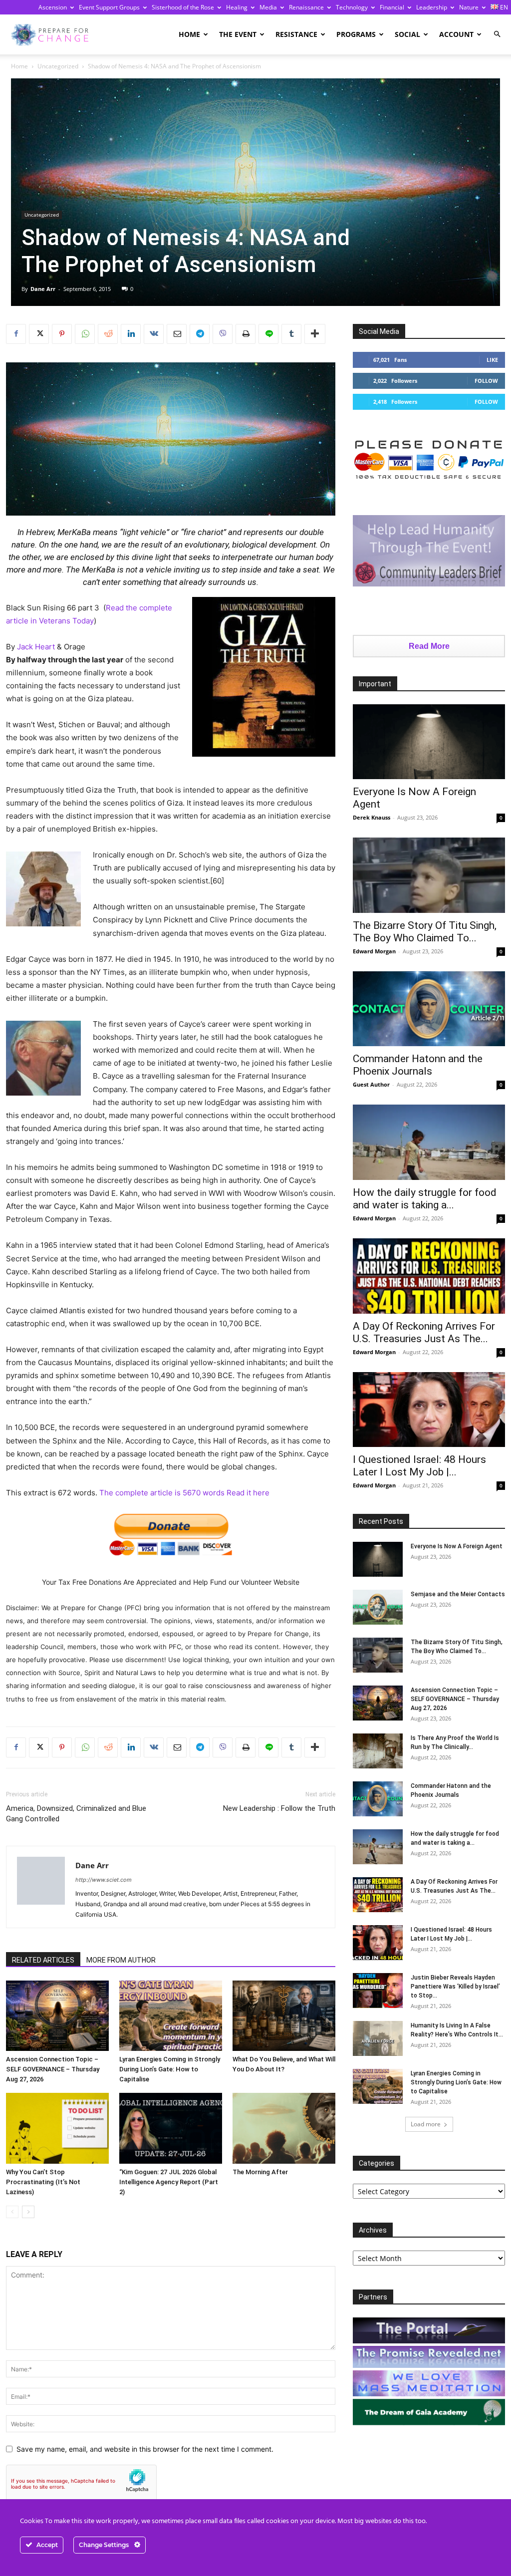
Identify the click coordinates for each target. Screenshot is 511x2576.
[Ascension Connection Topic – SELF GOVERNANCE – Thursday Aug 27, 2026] (57, 2016)
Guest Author (371, 1084)
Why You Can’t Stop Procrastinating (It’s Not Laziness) (43, 2182)
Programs (356, 34)
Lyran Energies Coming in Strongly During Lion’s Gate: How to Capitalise (170, 2069)
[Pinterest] (62, 334)
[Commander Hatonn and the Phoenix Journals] (429, 1009)
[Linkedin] (131, 334)
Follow (486, 381)
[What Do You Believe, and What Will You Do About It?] (284, 2016)
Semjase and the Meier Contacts (458, 1594)
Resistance (296, 34)
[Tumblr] (291, 334)
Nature (469, 7)
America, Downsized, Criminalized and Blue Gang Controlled (76, 1814)
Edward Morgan (374, 951)
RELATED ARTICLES (43, 1960)
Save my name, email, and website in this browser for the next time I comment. (145, 2449)
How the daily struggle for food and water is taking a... (425, 1199)
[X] (39, 334)
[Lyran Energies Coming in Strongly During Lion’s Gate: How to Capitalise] (171, 2016)
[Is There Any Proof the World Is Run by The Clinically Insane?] (378, 1751)
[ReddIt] (108, 334)
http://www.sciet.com (104, 1880)
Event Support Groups (109, 7)
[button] (497, 34)
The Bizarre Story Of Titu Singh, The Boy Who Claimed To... (425, 932)
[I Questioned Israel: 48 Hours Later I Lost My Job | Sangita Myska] (429, 1410)
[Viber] (223, 334)
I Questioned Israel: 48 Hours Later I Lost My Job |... (419, 1466)
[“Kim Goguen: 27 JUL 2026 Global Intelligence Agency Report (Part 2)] (171, 2128)
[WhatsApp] (85, 334)
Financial (392, 7)
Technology (352, 7)
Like (492, 360)
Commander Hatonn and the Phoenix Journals (418, 1065)
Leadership (432, 7)
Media (268, 7)
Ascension (53, 7)
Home (189, 34)
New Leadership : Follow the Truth (279, 1808)
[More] (315, 334)
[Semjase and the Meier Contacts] (378, 1607)
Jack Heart (36, 647)
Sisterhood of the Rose (183, 7)
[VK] (154, 334)
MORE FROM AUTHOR (121, 1960)
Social (407, 34)
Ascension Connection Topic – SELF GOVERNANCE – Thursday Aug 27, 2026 (53, 2069)
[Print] (246, 334)
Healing (237, 7)
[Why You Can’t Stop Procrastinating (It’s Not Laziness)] (57, 2128)
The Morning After (260, 2172)
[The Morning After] (284, 2128)
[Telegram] (200, 334)
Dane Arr (43, 289)
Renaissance (306, 7)
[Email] (177, 334)
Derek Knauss (372, 817)
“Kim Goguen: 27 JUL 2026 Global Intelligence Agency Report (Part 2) (169, 2182)
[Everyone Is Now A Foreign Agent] (429, 742)
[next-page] (28, 2212)
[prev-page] (12, 2212)
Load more (426, 2124)
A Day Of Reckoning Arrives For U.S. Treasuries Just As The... (424, 1332)
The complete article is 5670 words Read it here (184, 1493)
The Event (238, 34)
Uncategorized (58, 66)
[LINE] (268, 334)
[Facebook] (16, 334)
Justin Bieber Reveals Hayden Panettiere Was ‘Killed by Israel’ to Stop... (455, 1987)
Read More (429, 646)
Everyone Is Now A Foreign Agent (457, 1546)
